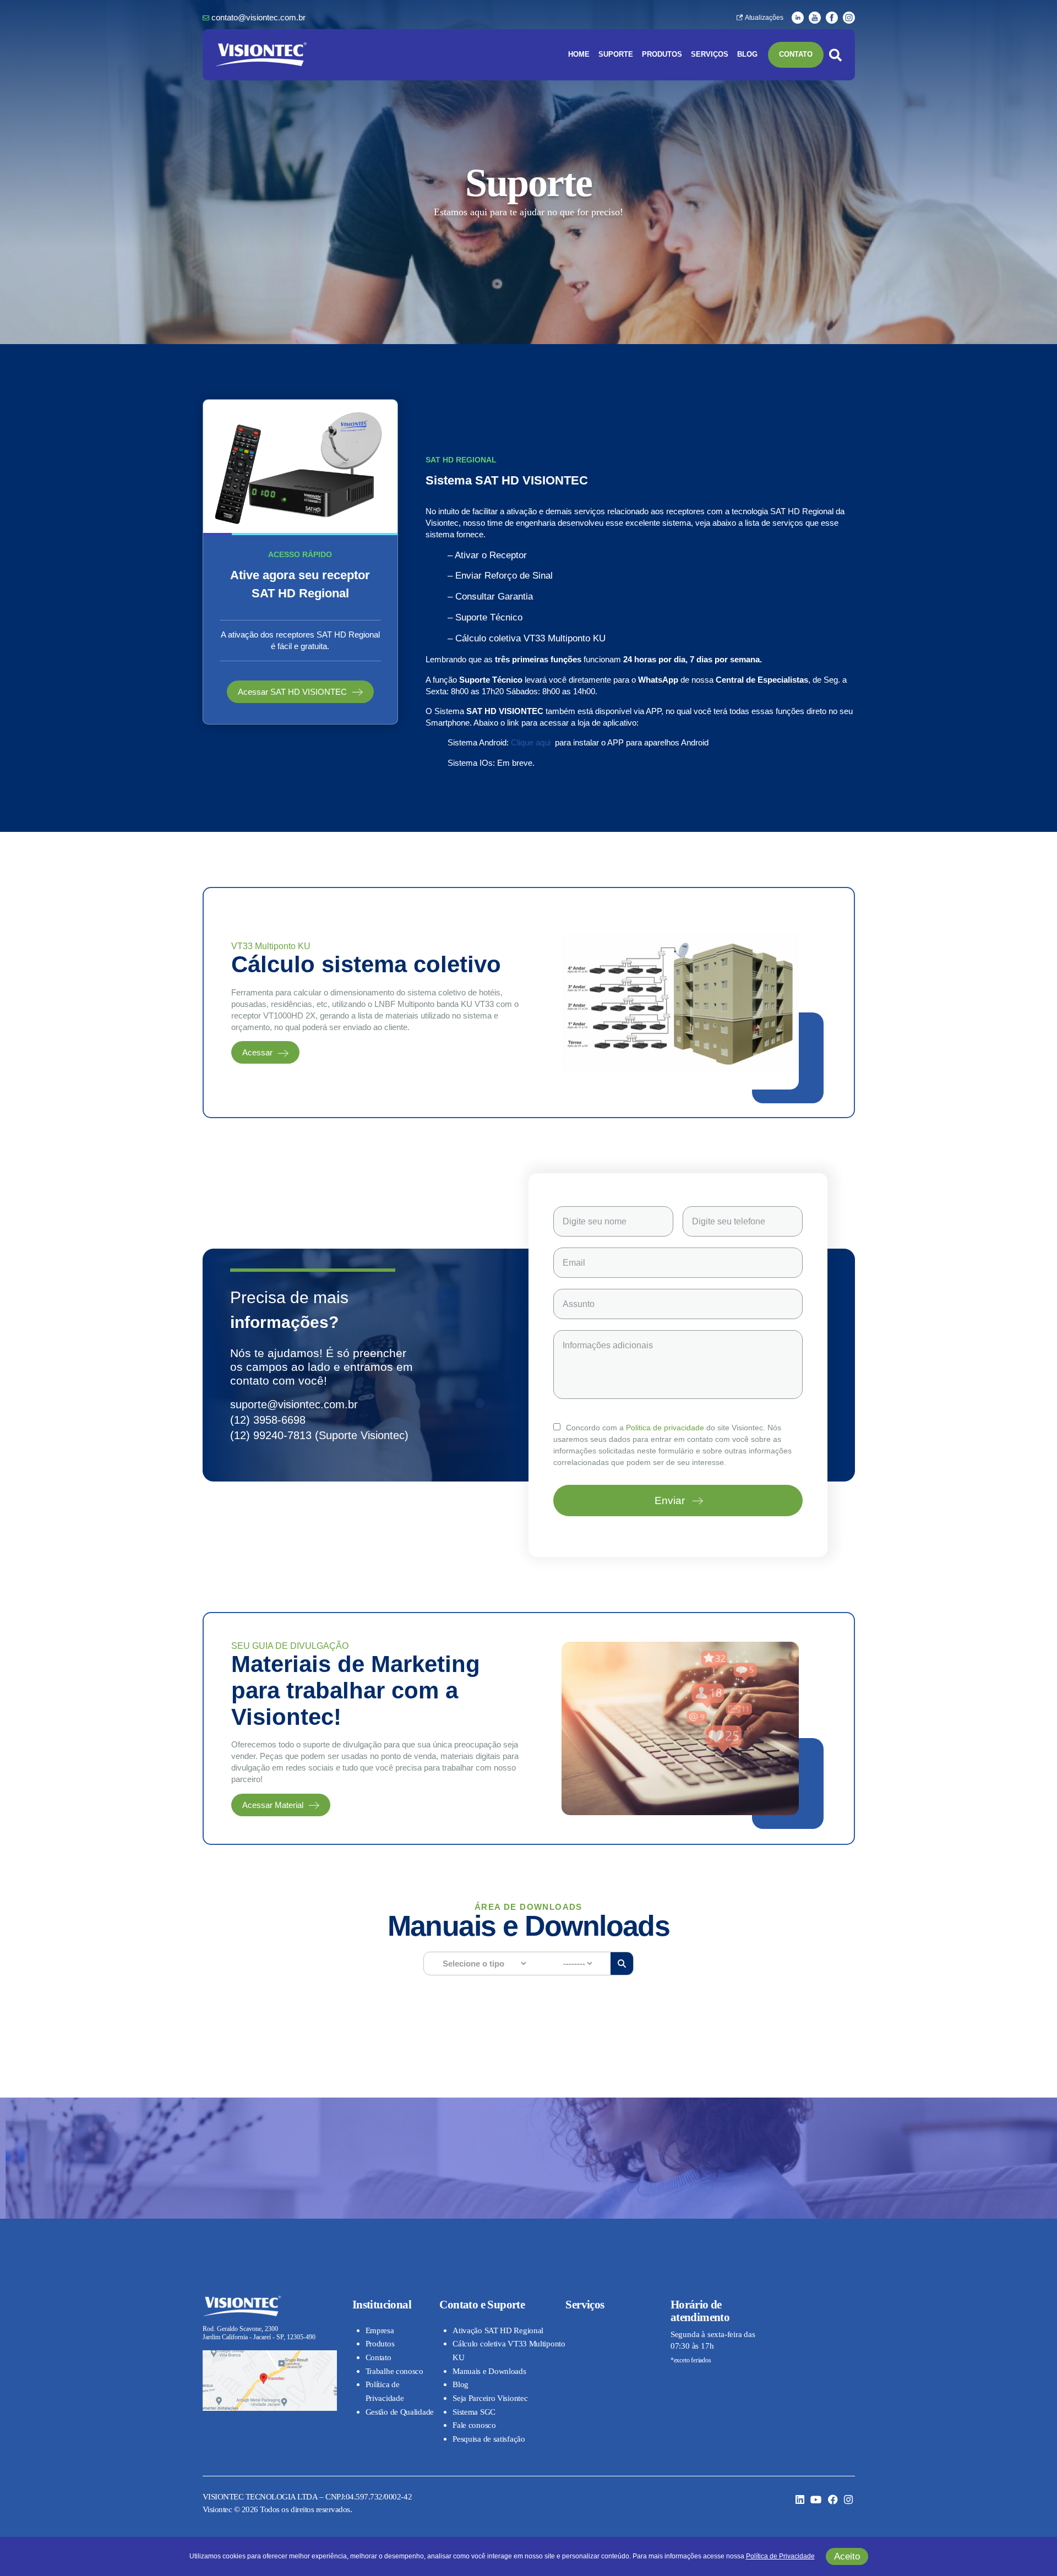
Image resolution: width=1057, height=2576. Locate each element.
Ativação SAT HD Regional (498, 2330)
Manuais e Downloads (489, 2371)
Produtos (662, 55)
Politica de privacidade (665, 1428)
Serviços (710, 55)
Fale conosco (474, 2425)
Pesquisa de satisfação (489, 2439)
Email (574, 1263)
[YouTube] (815, 17)
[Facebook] (832, 17)
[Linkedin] (800, 2501)
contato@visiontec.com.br (258, 17)
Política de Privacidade (780, 2556)
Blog (747, 55)
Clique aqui (531, 742)
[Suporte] (300, 404)
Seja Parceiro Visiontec (490, 2398)
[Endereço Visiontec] (270, 2354)
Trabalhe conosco (394, 2371)
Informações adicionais (608, 1345)
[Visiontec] (261, 46)
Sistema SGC (474, 2412)
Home (579, 55)
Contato (796, 55)
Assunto (579, 1304)
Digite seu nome (595, 1221)
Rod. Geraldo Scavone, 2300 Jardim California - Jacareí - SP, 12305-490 (259, 2333)
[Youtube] (816, 2501)
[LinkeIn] (798, 17)
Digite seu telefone (729, 1221)
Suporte (616, 55)
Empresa (380, 2330)
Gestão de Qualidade (400, 2412)
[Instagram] (849, 17)
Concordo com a (635, 1428)
